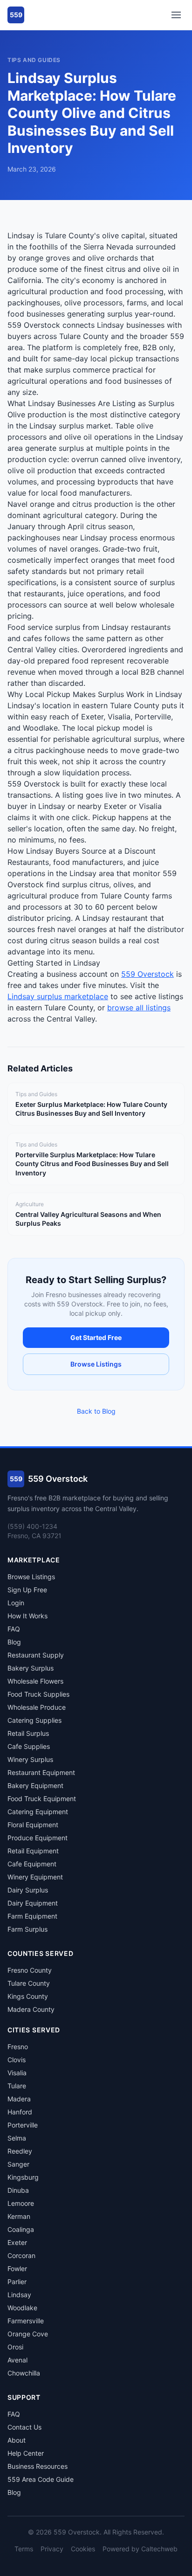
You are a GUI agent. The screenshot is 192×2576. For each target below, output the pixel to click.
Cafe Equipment (32, 1864)
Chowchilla (24, 2373)
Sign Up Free (27, 1590)
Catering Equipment (38, 1812)
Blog (14, 1642)
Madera (19, 2099)
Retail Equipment (33, 1851)
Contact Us (24, 2427)
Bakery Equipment (35, 1785)
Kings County (28, 1996)
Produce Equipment (38, 1838)
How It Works (27, 1616)
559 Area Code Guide (41, 2479)
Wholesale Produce (37, 1707)
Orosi (15, 2347)
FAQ (14, 1629)
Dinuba (18, 2190)
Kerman (19, 2216)
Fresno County (30, 1970)
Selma (17, 2138)
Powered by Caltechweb (140, 2549)
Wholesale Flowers (35, 1681)
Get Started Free (96, 1337)
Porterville (23, 2125)
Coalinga (21, 2229)
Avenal (17, 2360)
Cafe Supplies (29, 1746)
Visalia (17, 2073)
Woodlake (22, 2308)
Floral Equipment (33, 1825)
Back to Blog (96, 1411)
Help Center (26, 2453)
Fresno (18, 2047)
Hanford (20, 2112)
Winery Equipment (35, 1877)
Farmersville (26, 2321)
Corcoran (21, 2255)
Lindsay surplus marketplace (58, 996)
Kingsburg (23, 2177)
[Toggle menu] (176, 15)
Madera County (31, 2009)
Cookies (83, 2549)
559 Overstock (147, 974)
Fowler (17, 2269)
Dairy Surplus (28, 1890)
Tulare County (29, 1983)
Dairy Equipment (33, 1903)
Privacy (52, 2549)
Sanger (18, 2164)
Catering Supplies (34, 1720)
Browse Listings (96, 1364)
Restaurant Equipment (41, 1772)
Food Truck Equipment (42, 1799)
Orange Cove (28, 2334)
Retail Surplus (28, 1733)
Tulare (17, 2086)
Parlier (17, 2282)
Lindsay (19, 2295)
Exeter (17, 2242)
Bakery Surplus (31, 1668)
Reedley (20, 2151)
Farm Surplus (27, 1929)
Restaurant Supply (36, 1655)
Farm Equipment (32, 1916)
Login (16, 1603)
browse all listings (139, 1008)
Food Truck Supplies (38, 1694)
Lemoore (21, 2203)
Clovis (17, 2060)
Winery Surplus (30, 1759)
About (17, 2440)
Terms (24, 2549)
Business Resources (38, 2466)
